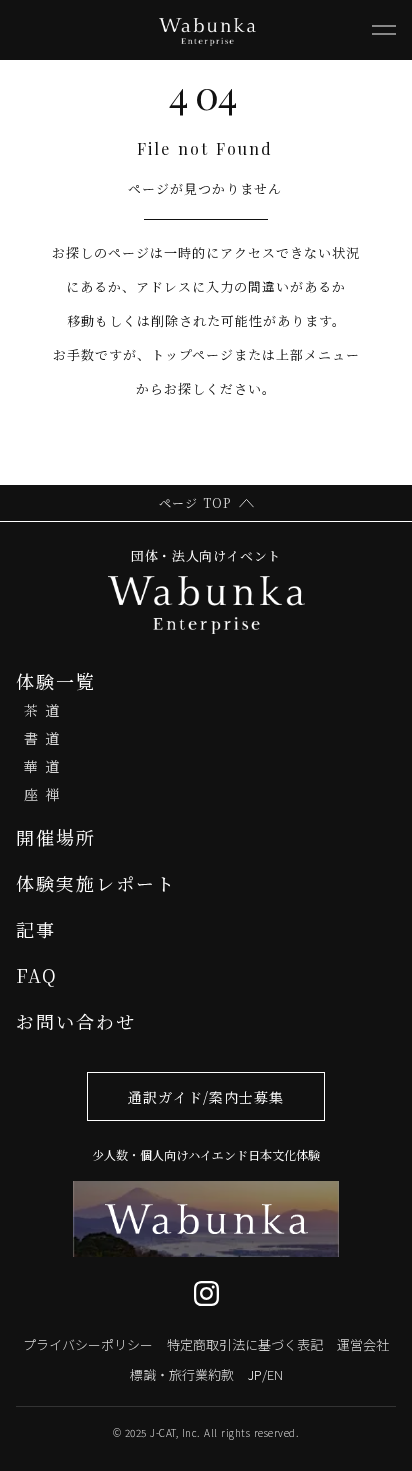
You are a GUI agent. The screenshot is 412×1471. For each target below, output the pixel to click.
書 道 (42, 738)
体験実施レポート (96, 883)
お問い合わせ (76, 1021)
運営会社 (363, 1344)
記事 (36, 929)
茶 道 (42, 710)
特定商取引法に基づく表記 (245, 1344)
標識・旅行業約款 (182, 1374)
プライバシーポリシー (88, 1344)
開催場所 (56, 837)
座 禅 (42, 794)
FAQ (37, 975)
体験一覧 (56, 681)
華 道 (42, 766)
